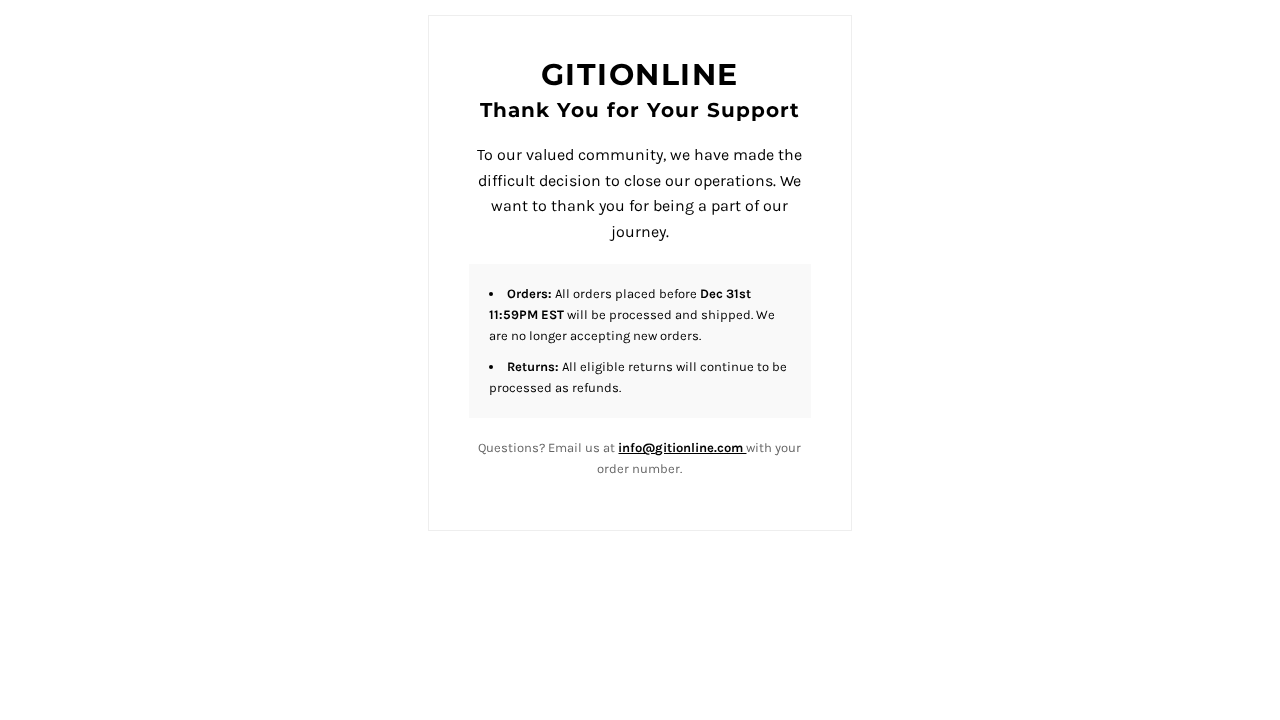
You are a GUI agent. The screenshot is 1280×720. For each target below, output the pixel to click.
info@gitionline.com (682, 447)
